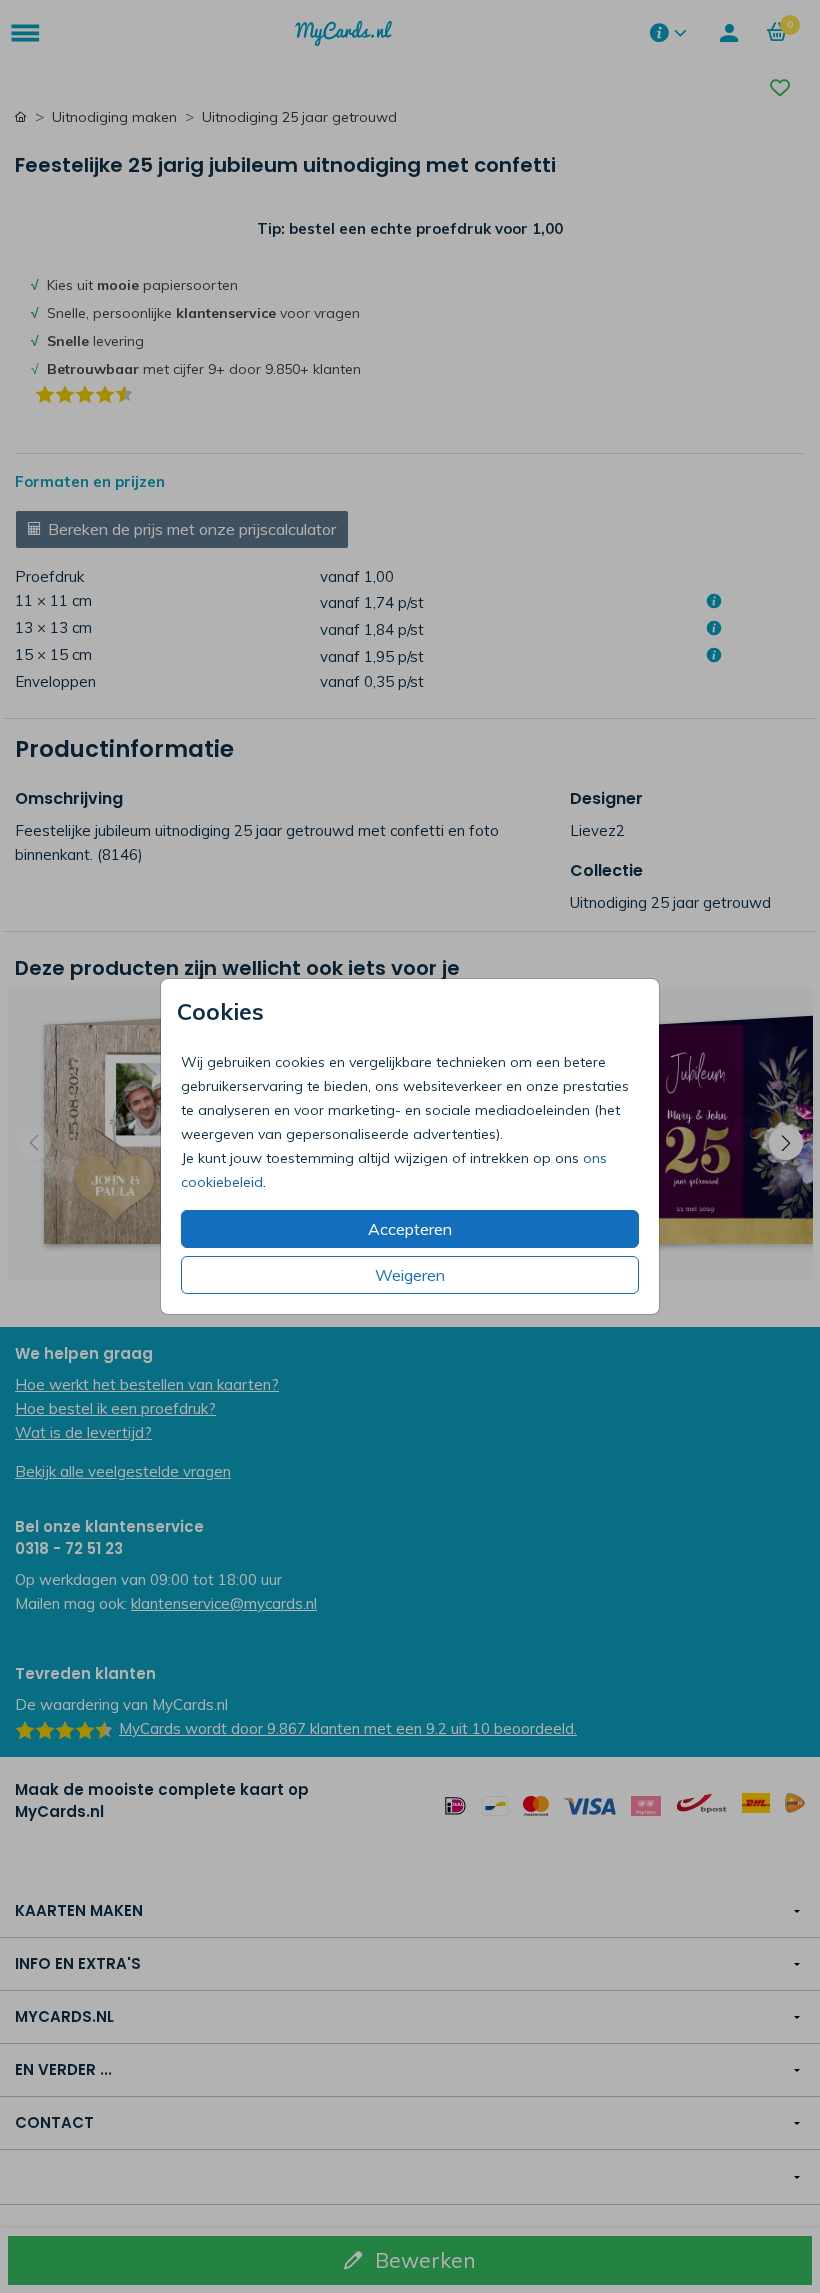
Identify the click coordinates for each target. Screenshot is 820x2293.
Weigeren (410, 1275)
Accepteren (410, 1229)
